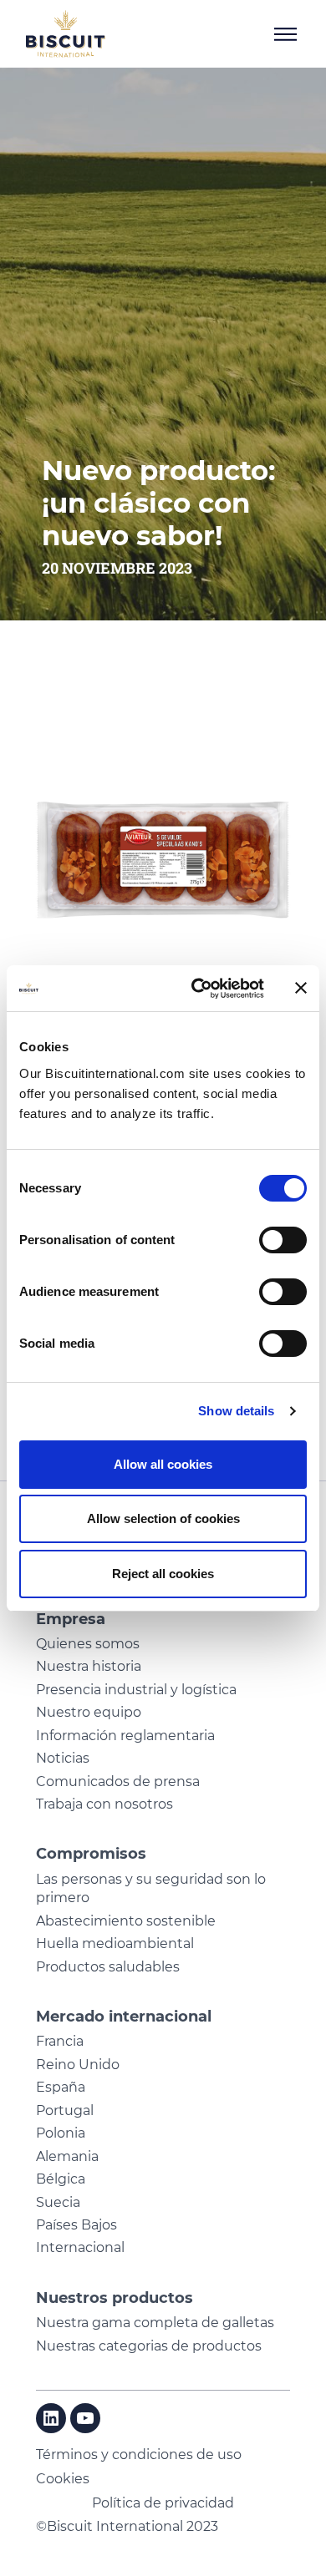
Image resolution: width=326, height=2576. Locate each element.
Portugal (65, 2110)
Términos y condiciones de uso (139, 2455)
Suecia (58, 2202)
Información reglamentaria (125, 1736)
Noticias (63, 1758)
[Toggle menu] (285, 34)
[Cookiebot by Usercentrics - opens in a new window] (198, 989)
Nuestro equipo (89, 1712)
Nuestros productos (115, 2298)
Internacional (80, 2247)
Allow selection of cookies (163, 1518)
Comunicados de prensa (118, 1781)
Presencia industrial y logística (136, 1690)
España (61, 2087)
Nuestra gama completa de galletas (155, 2323)
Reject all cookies (163, 1574)
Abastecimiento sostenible (126, 1921)
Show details (236, 1411)
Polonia (61, 2133)
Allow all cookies (163, 1464)
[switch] (283, 1240)
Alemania (67, 2156)
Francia (60, 2041)
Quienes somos (88, 1644)
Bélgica (61, 2179)
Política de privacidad (163, 2503)
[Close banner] (301, 988)
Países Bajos (76, 2225)
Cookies (63, 2479)
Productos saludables (108, 1967)
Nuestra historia (89, 1666)
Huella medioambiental (115, 1943)
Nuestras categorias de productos (149, 2346)
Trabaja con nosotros (104, 1804)
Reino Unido (78, 2065)
